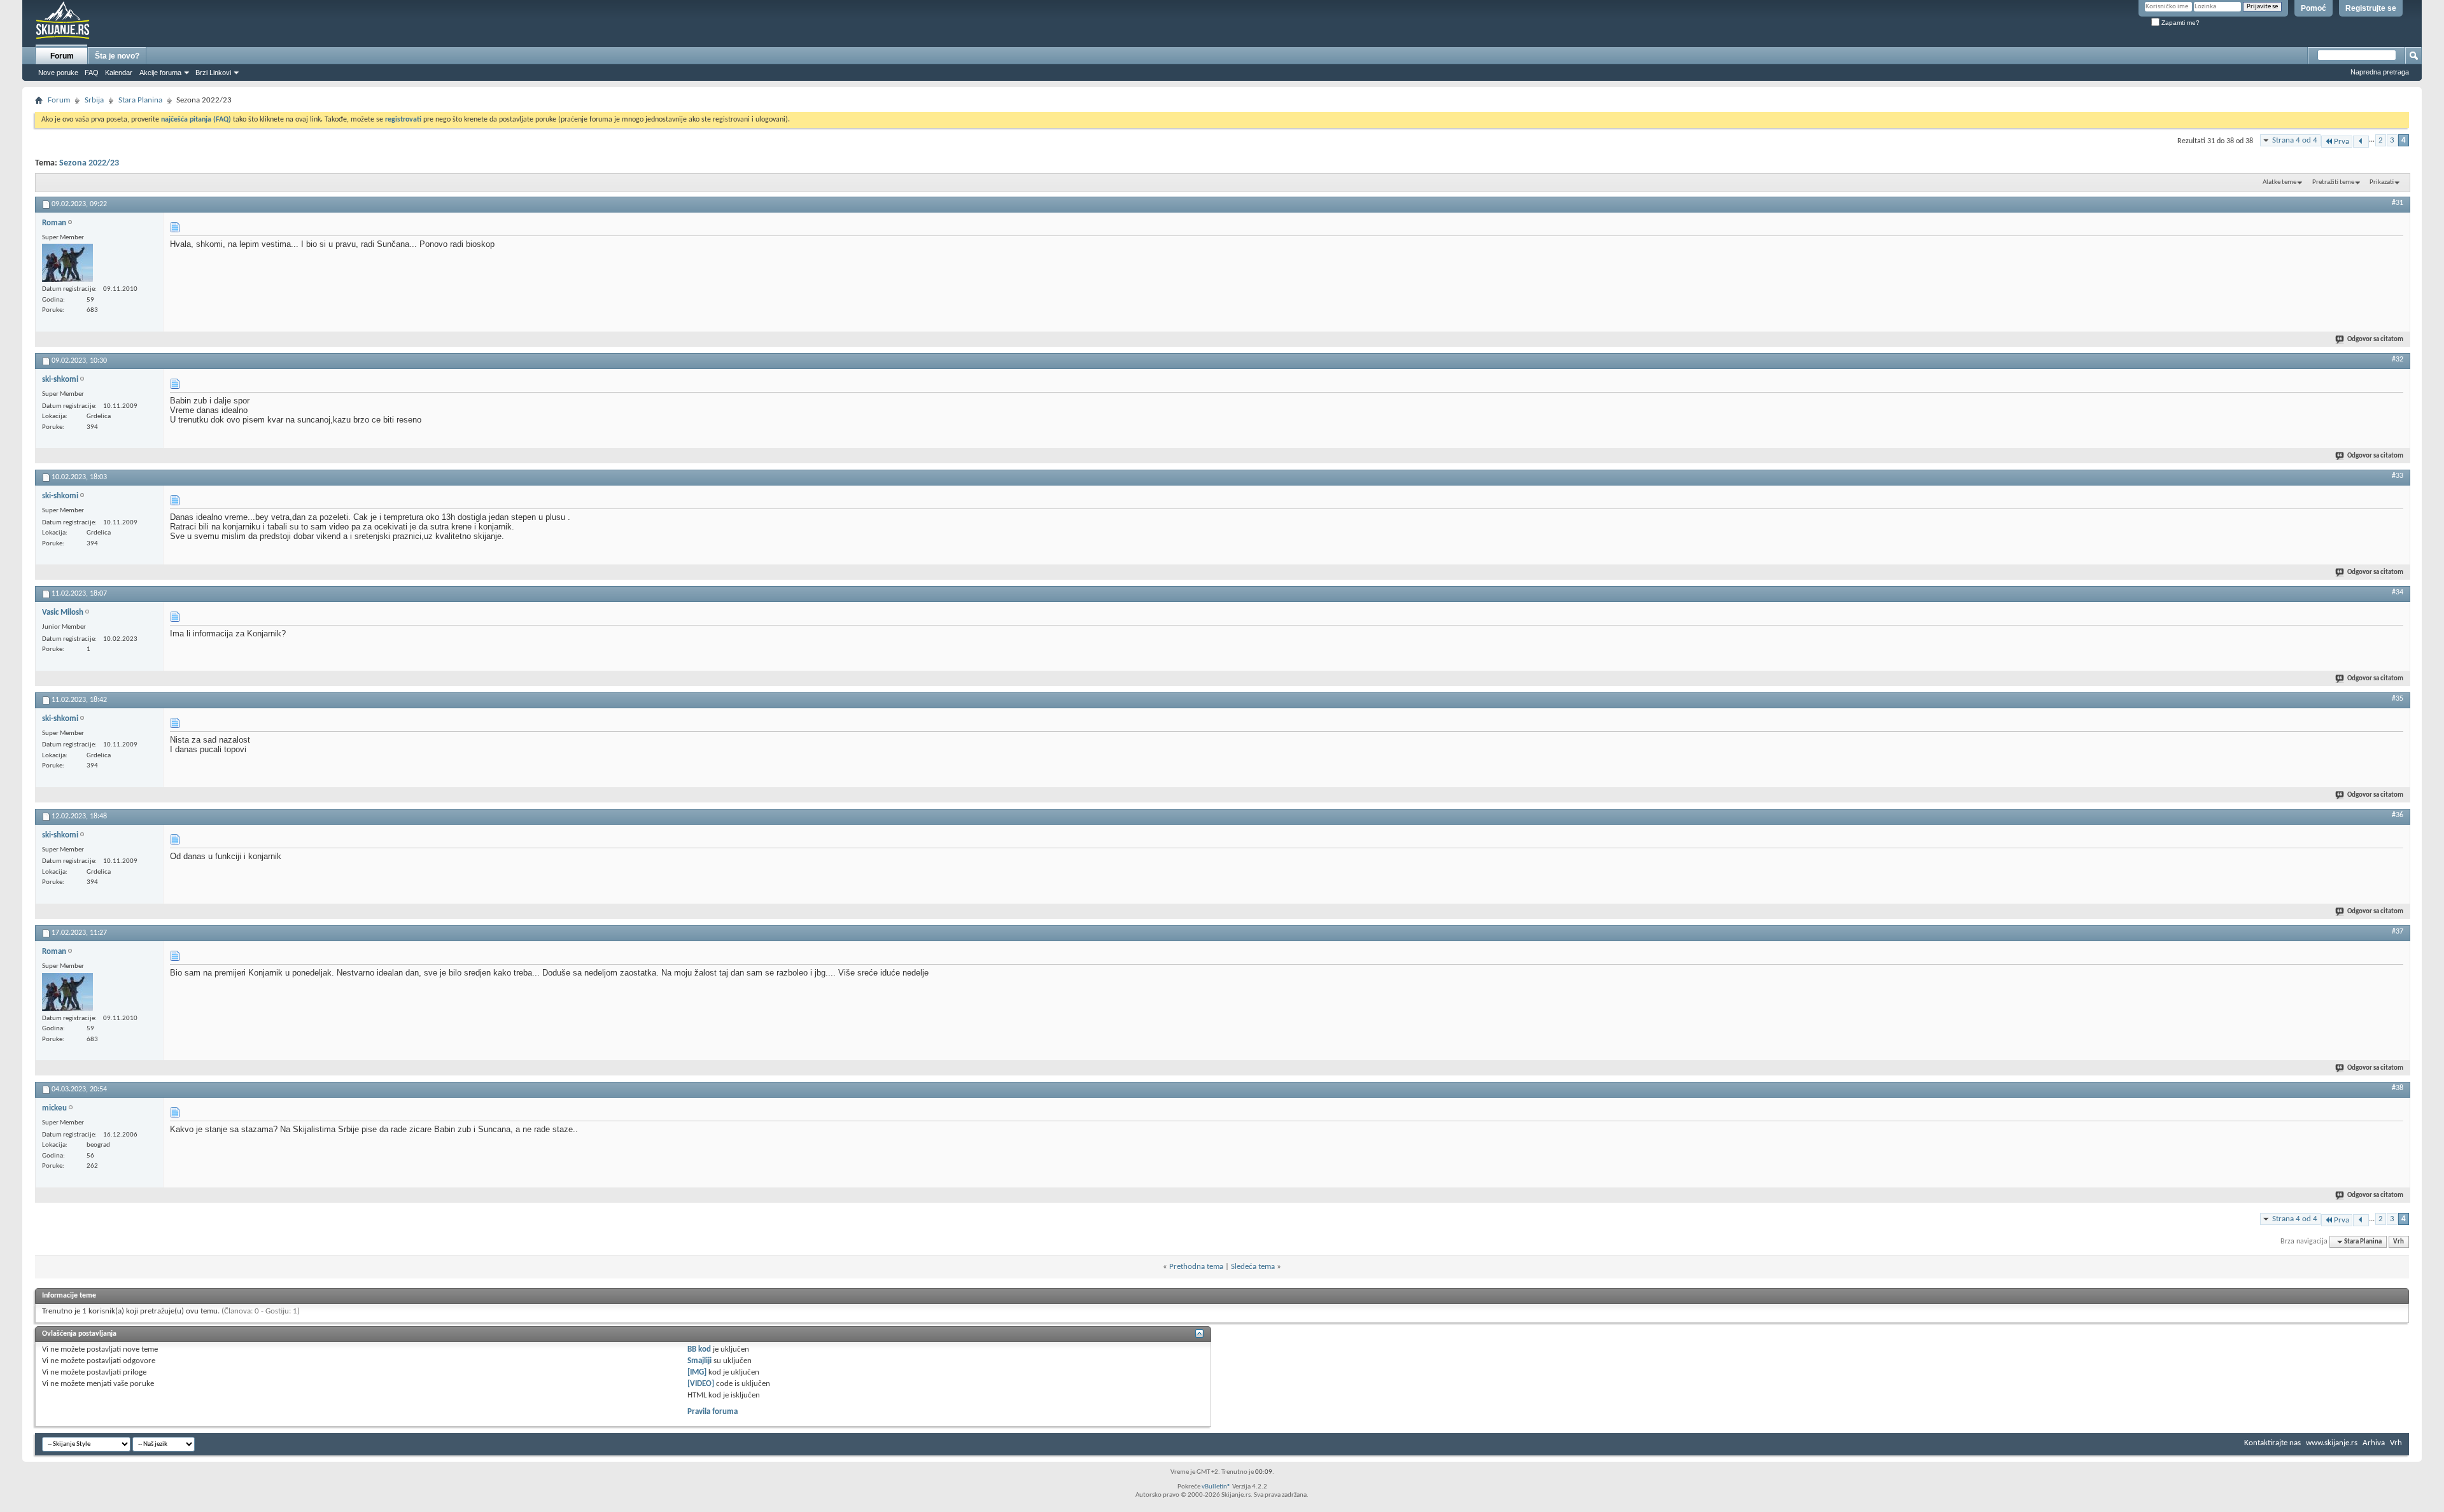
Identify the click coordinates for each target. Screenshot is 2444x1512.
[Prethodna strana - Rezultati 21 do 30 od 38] (2361, 142)
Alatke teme (2279, 182)
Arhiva (2374, 1443)
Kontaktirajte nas (2272, 1443)
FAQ (92, 73)
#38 (2398, 1088)
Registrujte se (2371, 8)
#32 (2398, 360)
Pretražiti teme (2333, 182)
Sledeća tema (1253, 1267)
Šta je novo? (117, 56)
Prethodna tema (1196, 1267)
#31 (2398, 203)
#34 (2398, 592)
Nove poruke (58, 73)
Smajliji (699, 1361)
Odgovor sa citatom (2375, 339)
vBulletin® (1216, 1487)
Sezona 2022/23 (89, 163)
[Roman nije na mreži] (67, 263)
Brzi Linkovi (213, 73)
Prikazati (2382, 182)
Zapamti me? (2180, 23)
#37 (2398, 932)
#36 (2398, 815)
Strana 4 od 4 (2295, 140)
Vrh (2398, 1242)
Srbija (94, 100)
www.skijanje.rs (2332, 1443)
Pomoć (2314, 8)
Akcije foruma (160, 73)
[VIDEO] (701, 1384)
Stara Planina (140, 100)
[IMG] (697, 1372)
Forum (62, 56)
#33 (2398, 476)
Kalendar (119, 73)
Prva (2342, 142)
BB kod (699, 1349)
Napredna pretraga (2380, 72)
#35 (2398, 699)
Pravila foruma (713, 1412)
